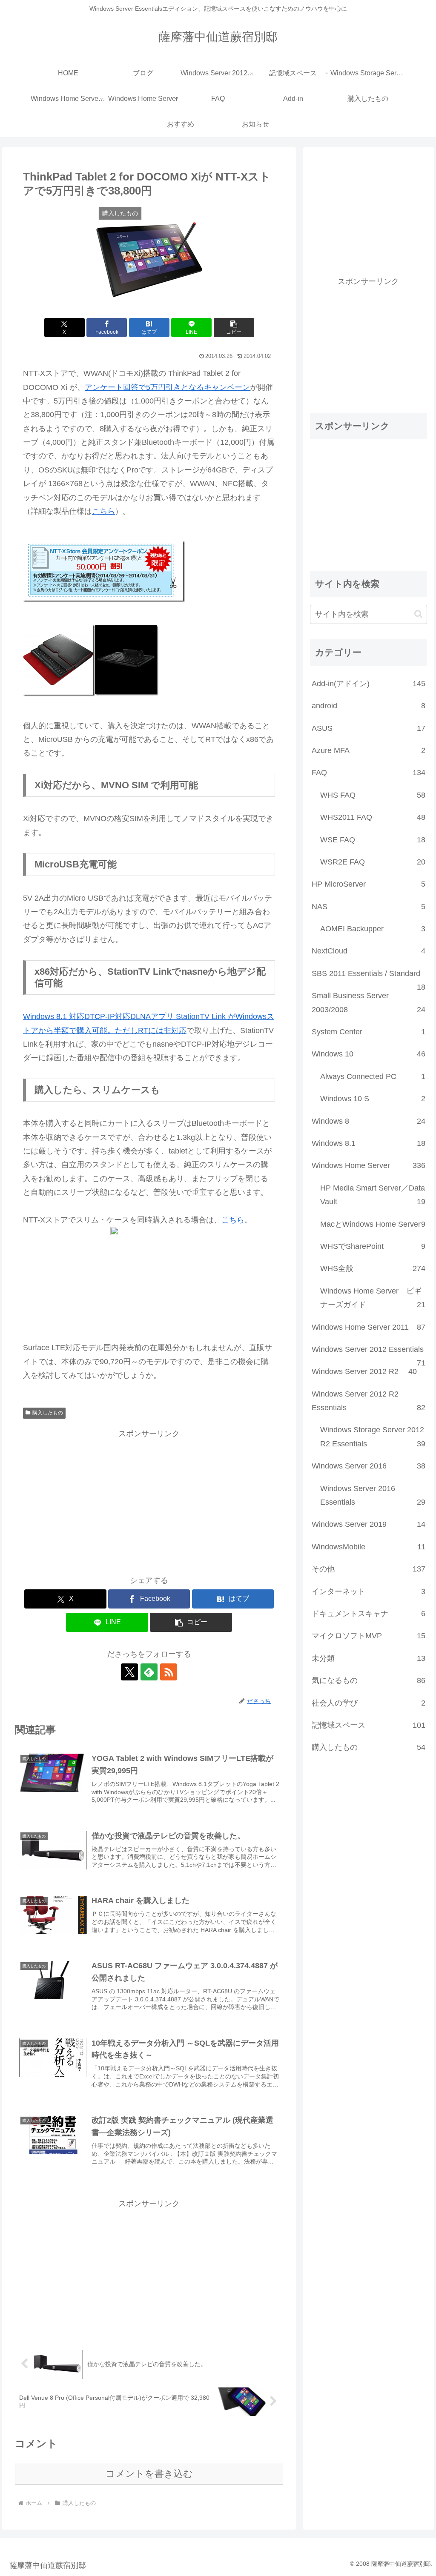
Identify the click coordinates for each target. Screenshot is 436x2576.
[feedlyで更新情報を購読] (149, 1672)
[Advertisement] (149, 1500)
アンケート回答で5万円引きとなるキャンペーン (167, 387)
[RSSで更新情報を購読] (169, 1672)
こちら (103, 511)
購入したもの (48, 1413)
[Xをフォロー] (129, 1672)
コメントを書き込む (149, 2474)
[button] (234, 328)
